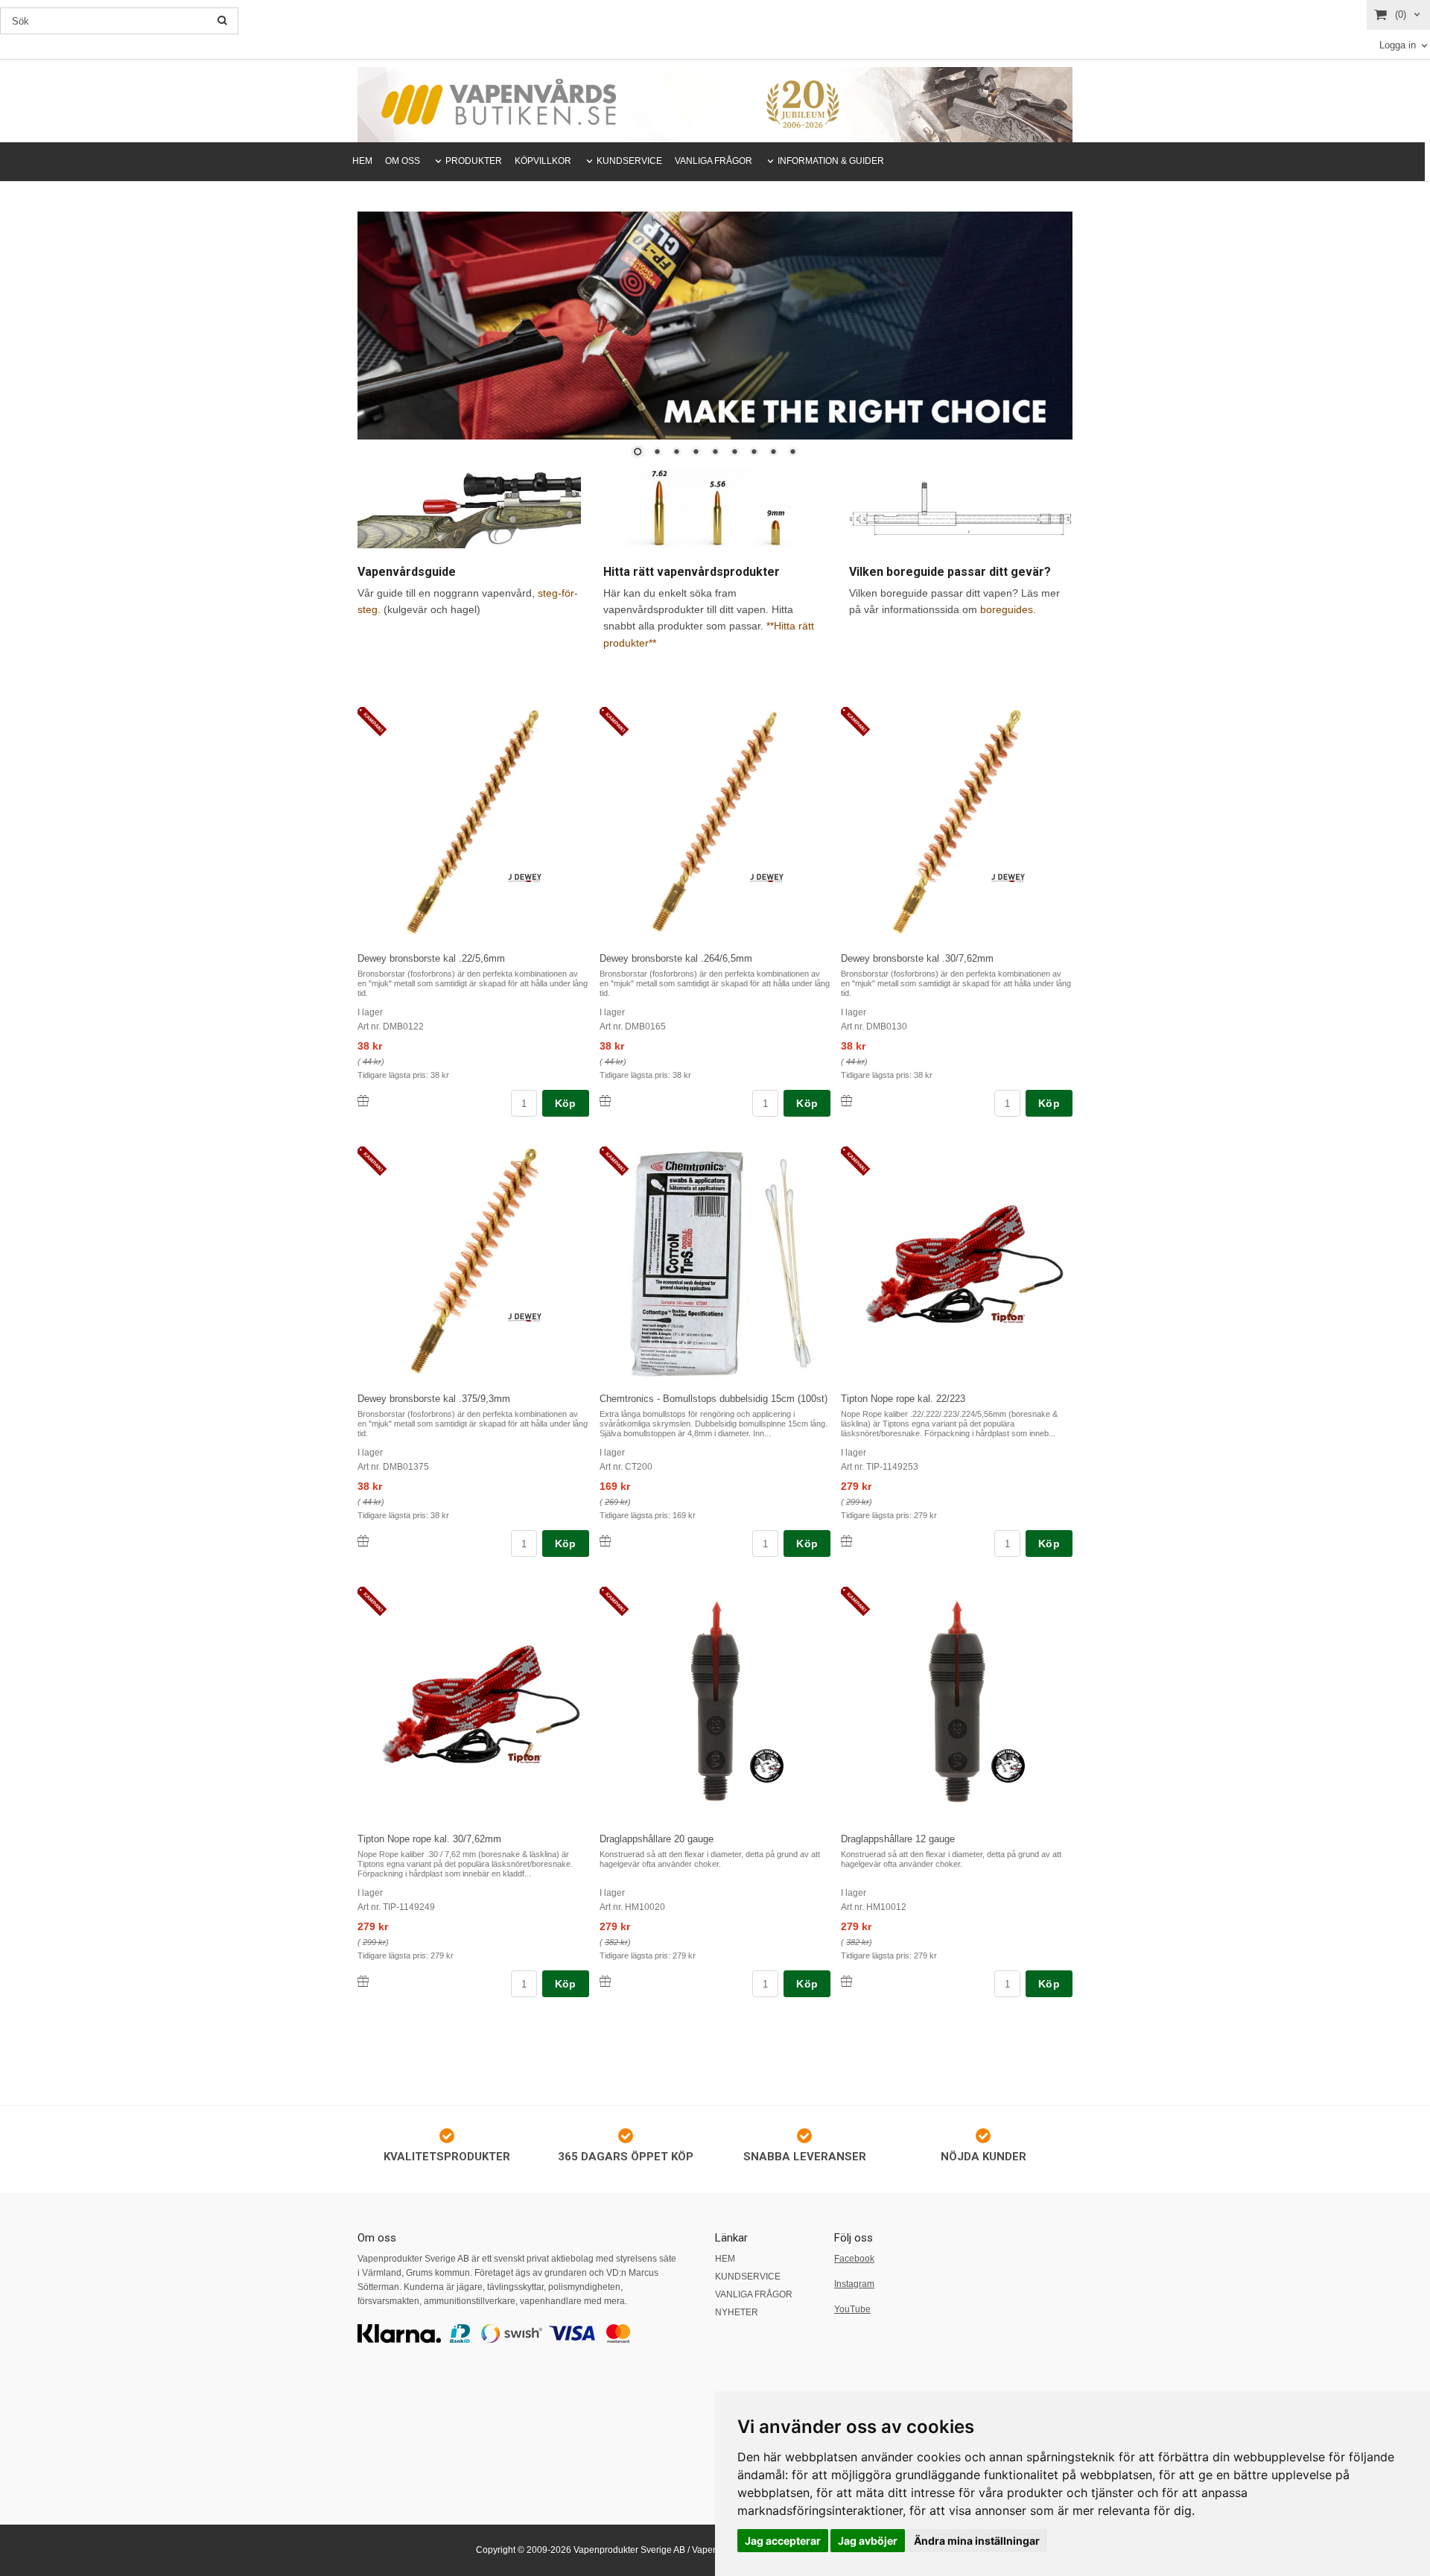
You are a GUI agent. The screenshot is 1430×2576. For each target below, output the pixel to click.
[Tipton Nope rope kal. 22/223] (858, 1162)
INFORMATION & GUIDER (831, 161)
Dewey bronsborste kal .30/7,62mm (917, 958)
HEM (362, 161)
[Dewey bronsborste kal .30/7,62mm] (858, 723)
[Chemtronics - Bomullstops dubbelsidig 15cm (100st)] (616, 1162)
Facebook (854, 2259)
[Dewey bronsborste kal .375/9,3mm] (374, 1162)
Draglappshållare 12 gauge (898, 1839)
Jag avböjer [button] (868, 2541)
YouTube (852, 2309)
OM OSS (403, 161)
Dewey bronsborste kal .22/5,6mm (431, 958)
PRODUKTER (474, 161)
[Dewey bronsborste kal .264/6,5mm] (616, 723)
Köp (566, 1103)
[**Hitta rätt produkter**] (715, 510)
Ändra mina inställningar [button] (977, 2541)
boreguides (1007, 609)
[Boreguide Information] (961, 510)
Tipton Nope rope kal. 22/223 (903, 1399)
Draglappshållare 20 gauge (657, 1839)
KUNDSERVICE (629, 161)
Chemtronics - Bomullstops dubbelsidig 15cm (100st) (714, 1399)
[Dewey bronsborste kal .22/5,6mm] (374, 723)
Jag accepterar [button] (783, 2541)
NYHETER (737, 2312)
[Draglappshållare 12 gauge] (858, 1602)
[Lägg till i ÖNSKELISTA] (363, 1101)
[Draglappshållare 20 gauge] (616, 1602)
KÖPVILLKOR (543, 161)
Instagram (854, 2284)
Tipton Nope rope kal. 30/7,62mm (429, 1839)
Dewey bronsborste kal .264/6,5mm (676, 958)
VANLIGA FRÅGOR (714, 161)
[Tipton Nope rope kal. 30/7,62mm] (374, 1602)
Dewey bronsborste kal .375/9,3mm (434, 1399)
